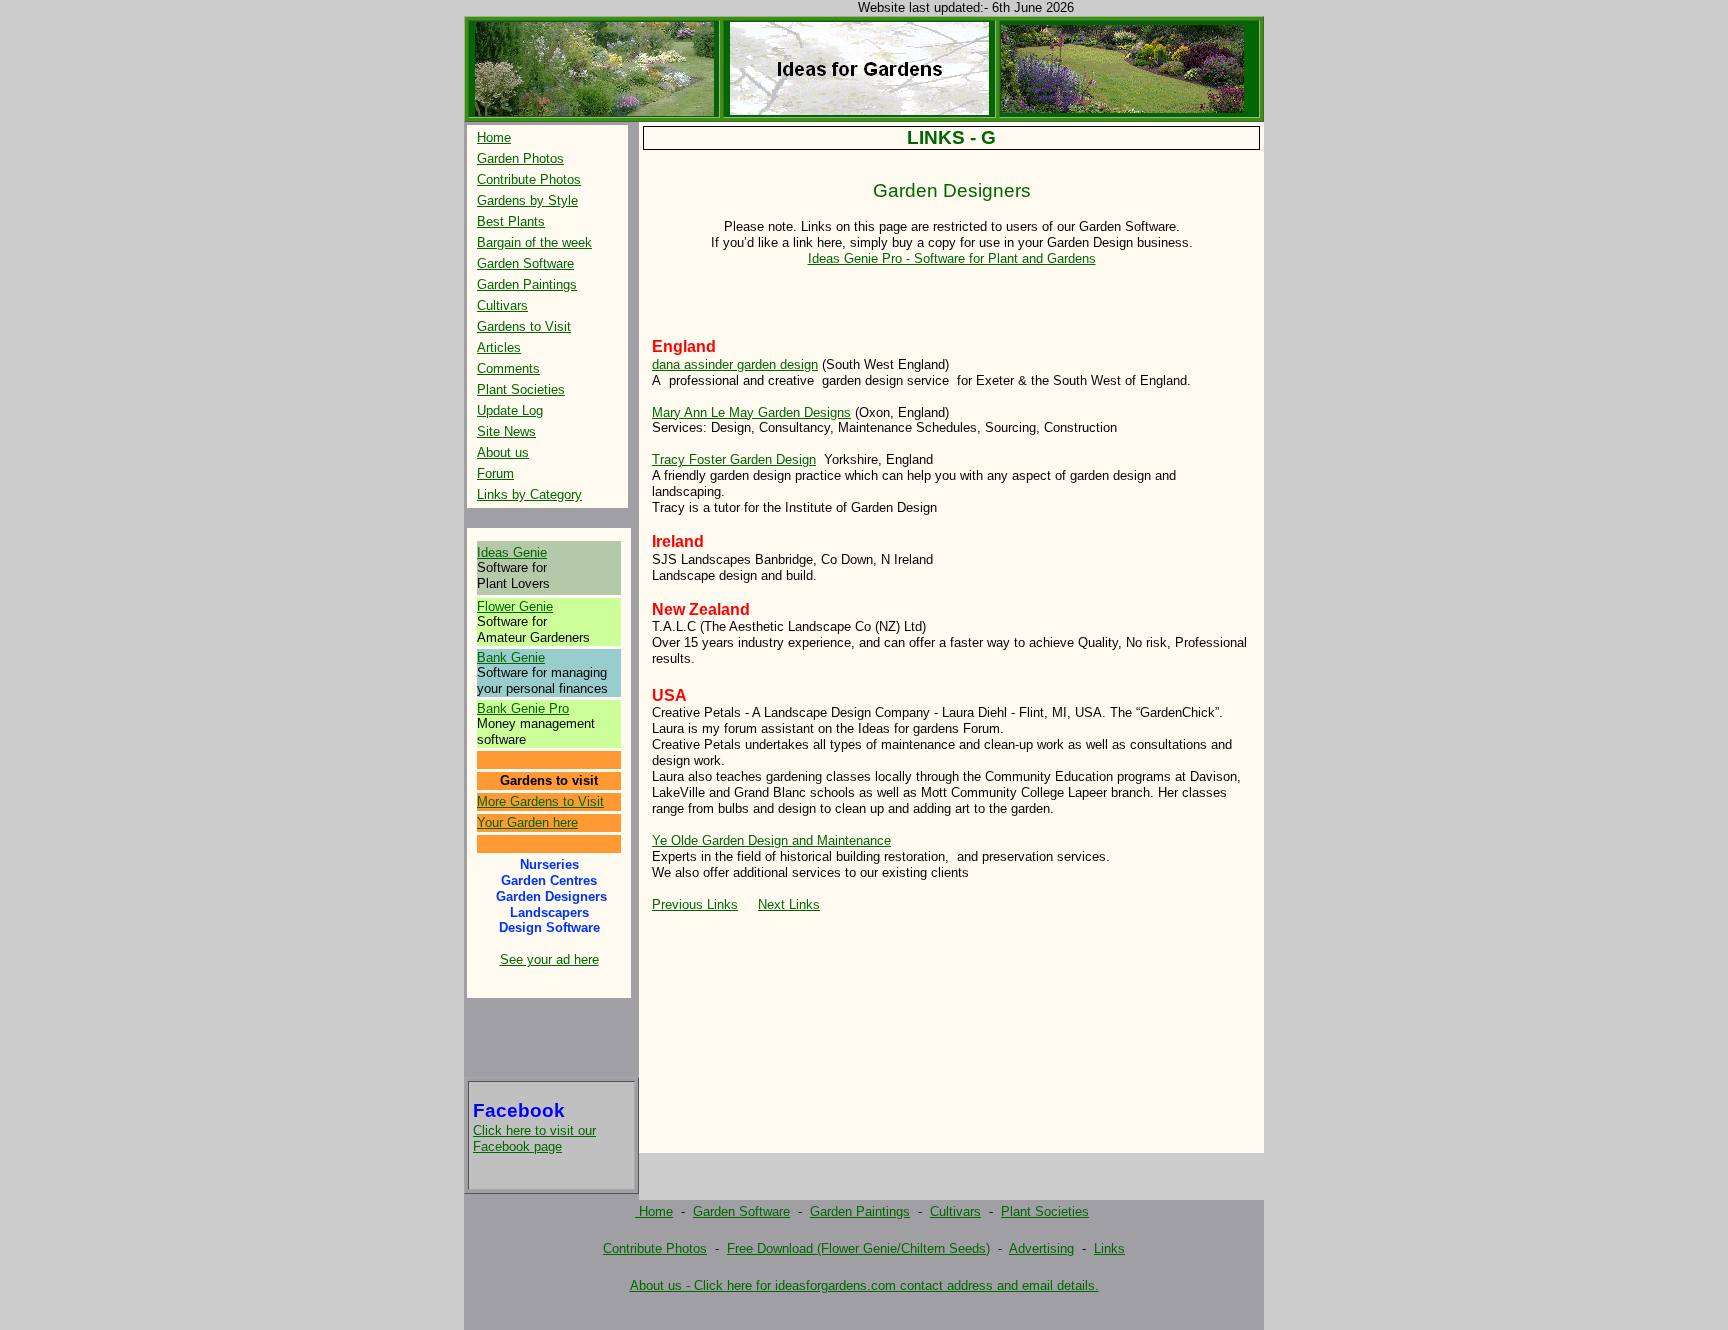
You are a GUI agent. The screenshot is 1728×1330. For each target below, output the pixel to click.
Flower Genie (515, 606)
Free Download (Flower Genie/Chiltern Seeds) (858, 1248)
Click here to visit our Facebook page (534, 1138)
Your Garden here (527, 822)
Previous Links (695, 904)
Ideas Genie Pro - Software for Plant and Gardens (952, 258)
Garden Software (525, 263)
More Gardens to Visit (540, 801)
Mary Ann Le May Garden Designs (751, 412)
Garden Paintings (527, 284)
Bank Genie (511, 657)
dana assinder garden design (735, 364)
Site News (506, 431)
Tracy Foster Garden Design (734, 459)
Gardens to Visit (524, 326)
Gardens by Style (527, 200)
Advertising (1041, 1248)
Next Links (789, 904)
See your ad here (549, 959)
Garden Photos (520, 158)
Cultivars (502, 305)
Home (494, 137)
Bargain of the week (534, 242)
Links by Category (529, 494)
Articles (499, 347)
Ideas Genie (512, 552)
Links (1109, 1248)
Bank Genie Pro (523, 708)
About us (503, 452)
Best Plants (511, 221)
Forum (495, 473)
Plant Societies (521, 389)
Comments (508, 368)
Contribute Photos (529, 179)
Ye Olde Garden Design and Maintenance (771, 840)
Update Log (510, 410)
